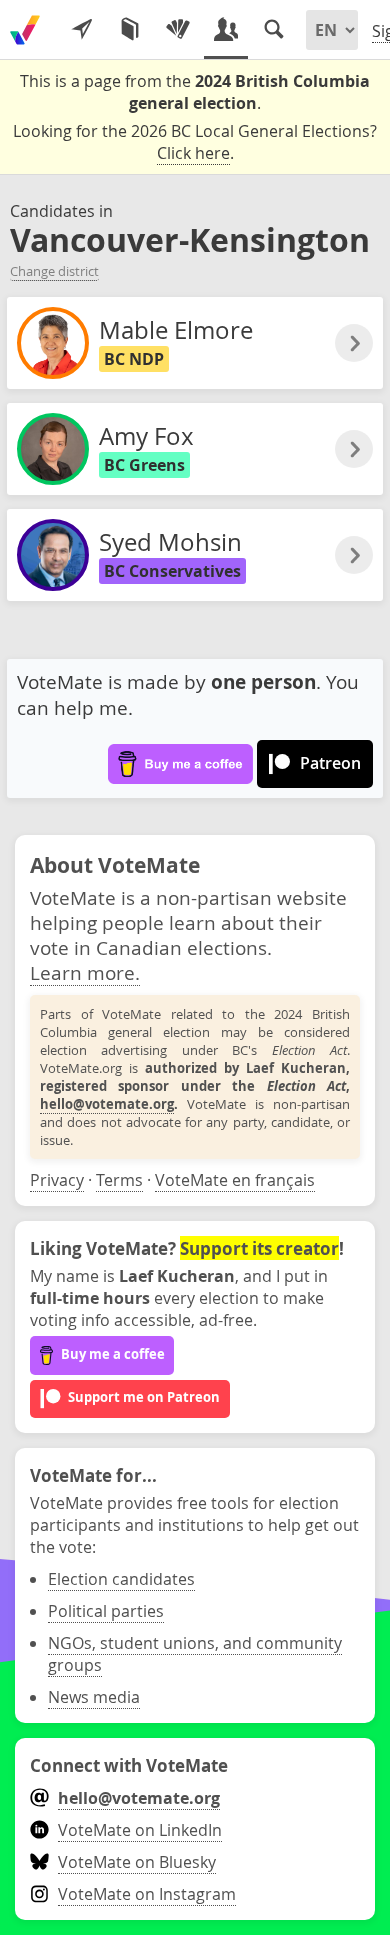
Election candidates (121, 1579)
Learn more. (85, 972)
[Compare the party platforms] (130, 30)
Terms (119, 1180)
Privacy (57, 1180)
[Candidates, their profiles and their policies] (226, 30)
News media (94, 1697)
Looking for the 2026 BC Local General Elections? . (195, 142)
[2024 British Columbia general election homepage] (25, 30)
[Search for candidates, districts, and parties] (274, 30)
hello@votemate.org (107, 1104)
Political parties (106, 1611)
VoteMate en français (235, 1180)
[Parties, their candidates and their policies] (178, 30)
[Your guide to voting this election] (82, 30)
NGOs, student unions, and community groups (195, 1654)
